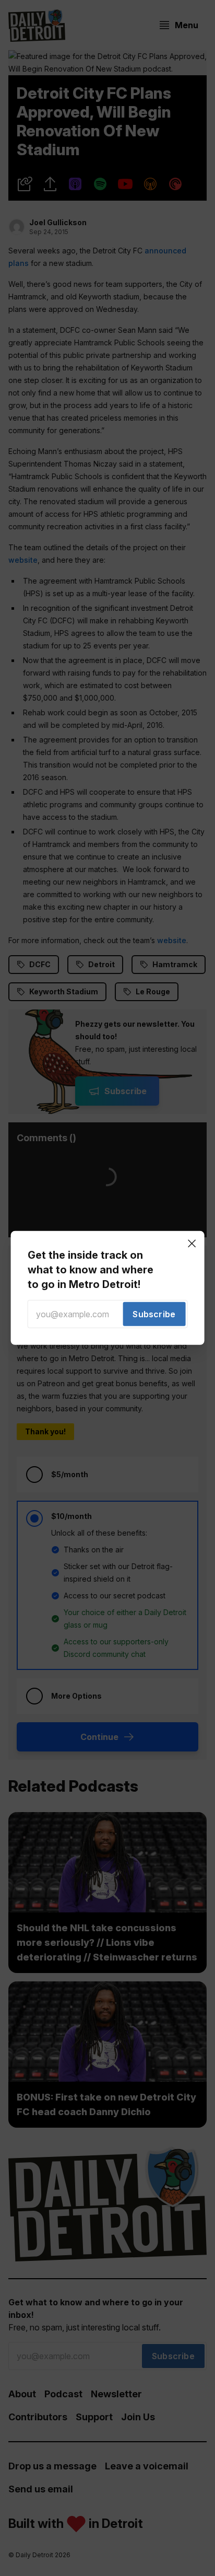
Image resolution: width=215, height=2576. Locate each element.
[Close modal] (192, 1244)
